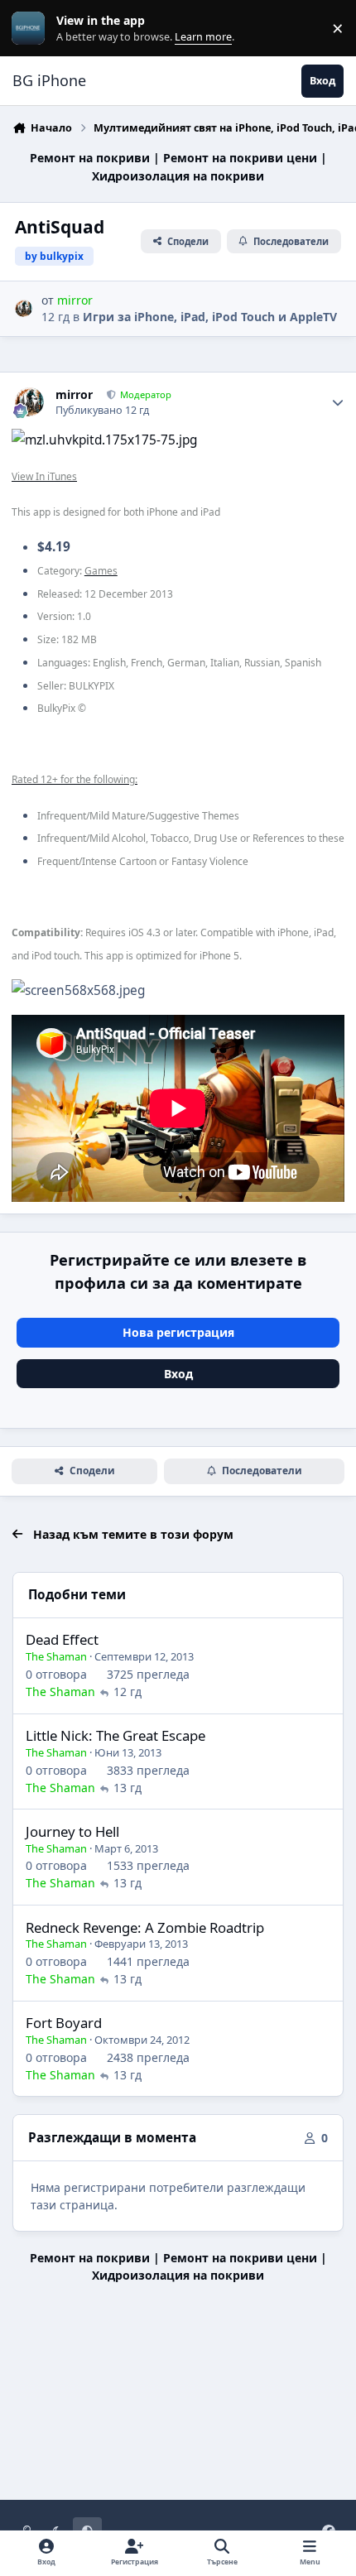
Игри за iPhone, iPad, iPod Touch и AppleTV (210, 317)
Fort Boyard (64, 2023)
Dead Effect (62, 1639)
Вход (178, 1374)
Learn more (32, 29)
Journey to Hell (72, 1831)
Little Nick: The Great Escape (115, 1735)
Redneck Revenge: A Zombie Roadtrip (145, 1927)
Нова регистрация (178, 1332)
